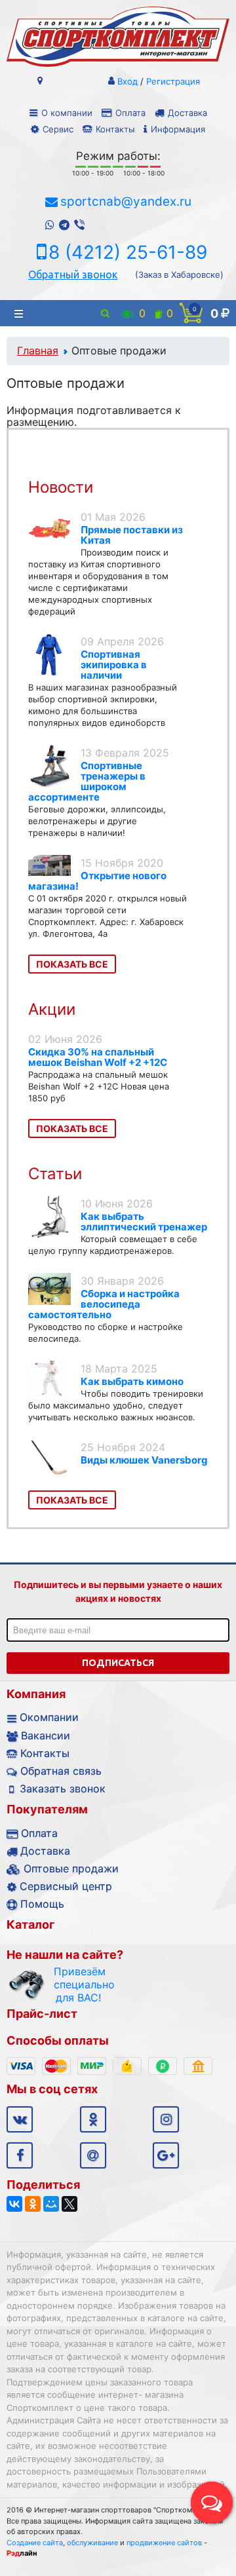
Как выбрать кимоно (132, 1381)
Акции (52, 1009)
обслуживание (92, 2543)
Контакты (115, 129)
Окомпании (49, 1717)
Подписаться (118, 1663)
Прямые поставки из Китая (132, 535)
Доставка (187, 113)
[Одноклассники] (33, 2204)
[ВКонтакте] (14, 2204)
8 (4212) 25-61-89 (128, 252)
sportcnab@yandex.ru (126, 201)
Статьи (55, 1174)
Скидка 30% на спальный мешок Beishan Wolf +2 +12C (98, 1057)
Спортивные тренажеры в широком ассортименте (87, 781)
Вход (128, 81)
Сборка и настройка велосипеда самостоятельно (104, 1304)
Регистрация (173, 81)
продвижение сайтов (164, 2543)
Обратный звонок (73, 275)
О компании (67, 113)
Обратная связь (61, 1771)
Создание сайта (35, 2543)
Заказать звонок (63, 1789)
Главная (38, 350)
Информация (178, 129)
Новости (61, 487)
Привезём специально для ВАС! (78, 1984)
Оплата (130, 113)
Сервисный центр (66, 1886)
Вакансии (46, 1735)
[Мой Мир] (51, 2204)
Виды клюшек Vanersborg (144, 1460)
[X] (69, 2204)
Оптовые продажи (71, 1868)
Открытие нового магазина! (97, 881)
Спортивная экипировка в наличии (114, 665)
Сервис (58, 129)
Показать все (72, 964)
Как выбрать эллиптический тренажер (144, 1222)
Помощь (42, 1904)
